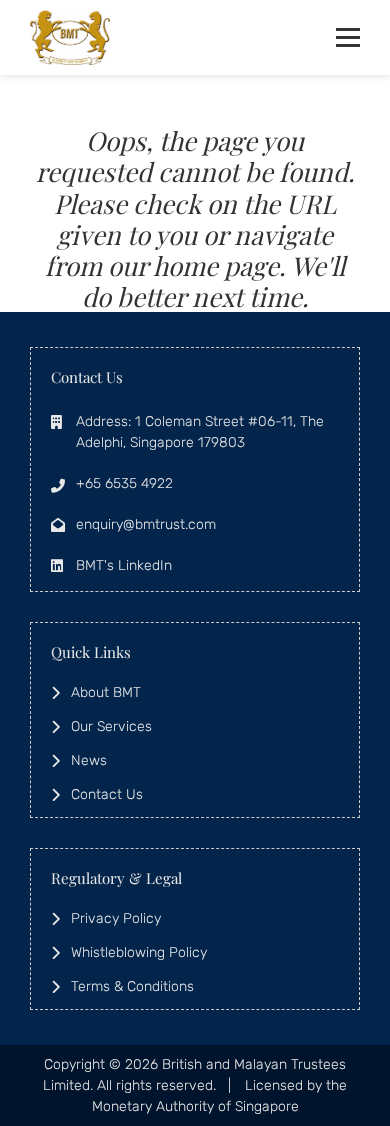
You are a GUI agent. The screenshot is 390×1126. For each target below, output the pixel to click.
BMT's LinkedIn (124, 565)
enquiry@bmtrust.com (146, 524)
